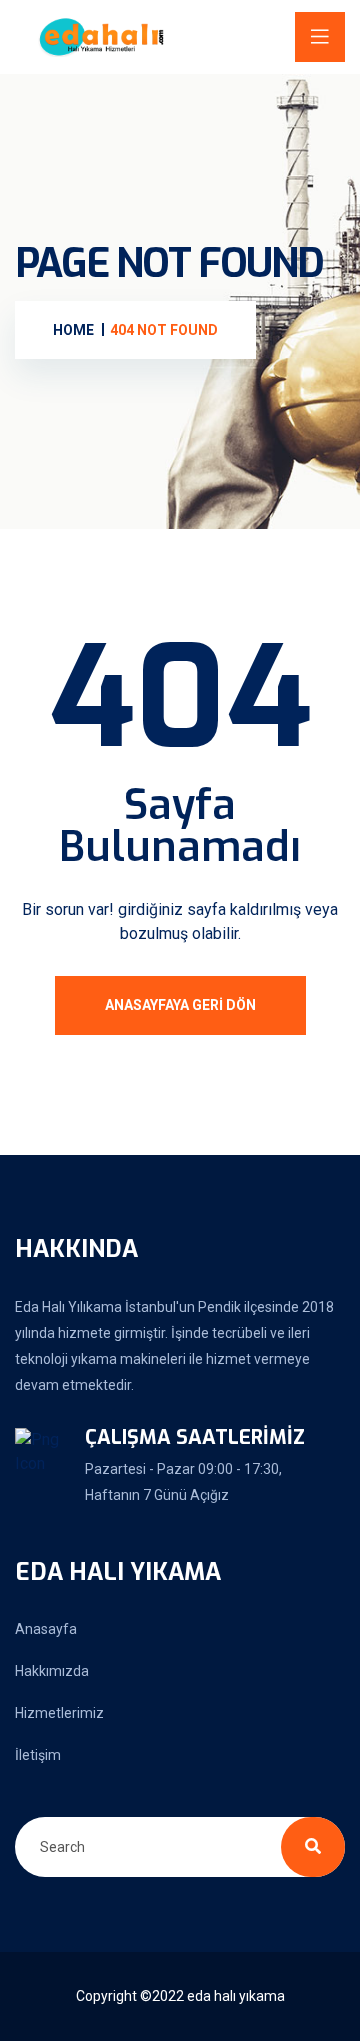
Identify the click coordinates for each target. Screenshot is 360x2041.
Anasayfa (46, 1629)
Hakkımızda (52, 1671)
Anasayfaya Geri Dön (180, 1005)
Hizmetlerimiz (59, 1713)
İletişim (38, 1755)
